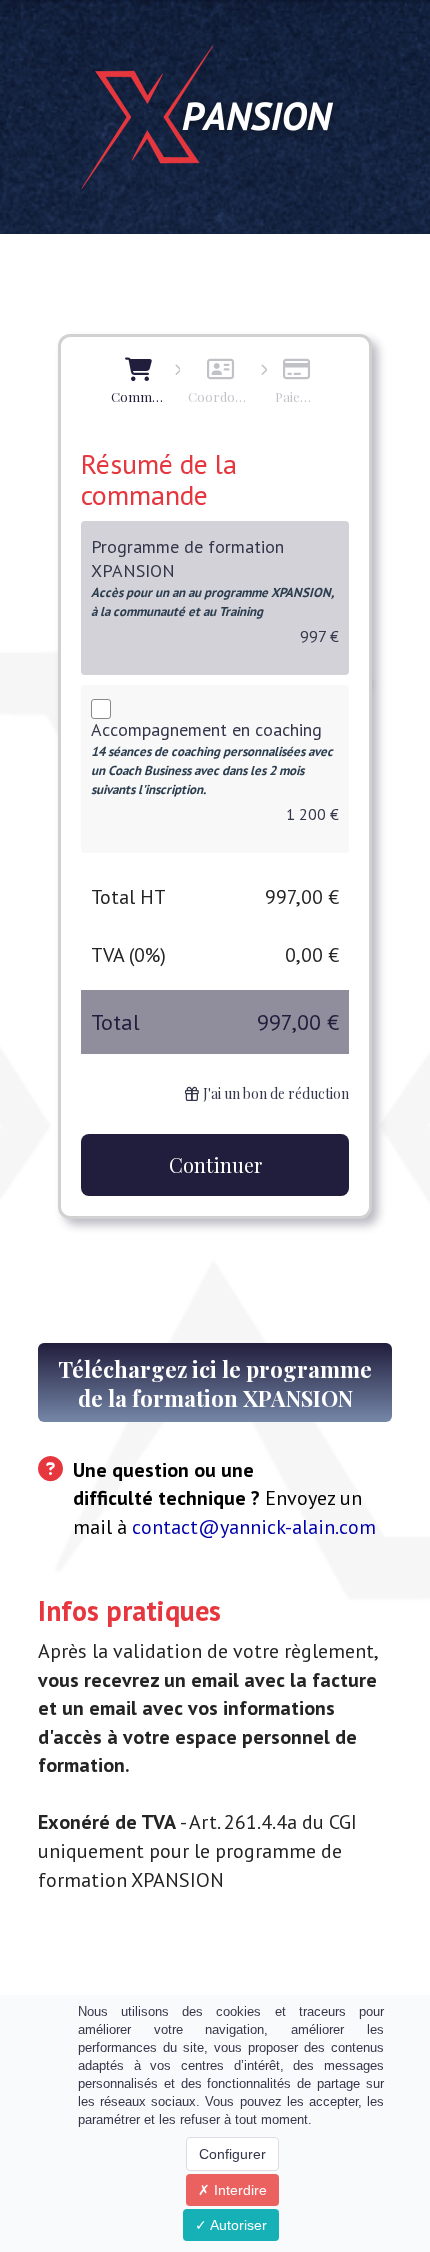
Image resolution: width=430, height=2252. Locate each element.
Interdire (238, 2190)
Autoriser (237, 2225)
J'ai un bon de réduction (276, 1093)
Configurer (232, 2154)
